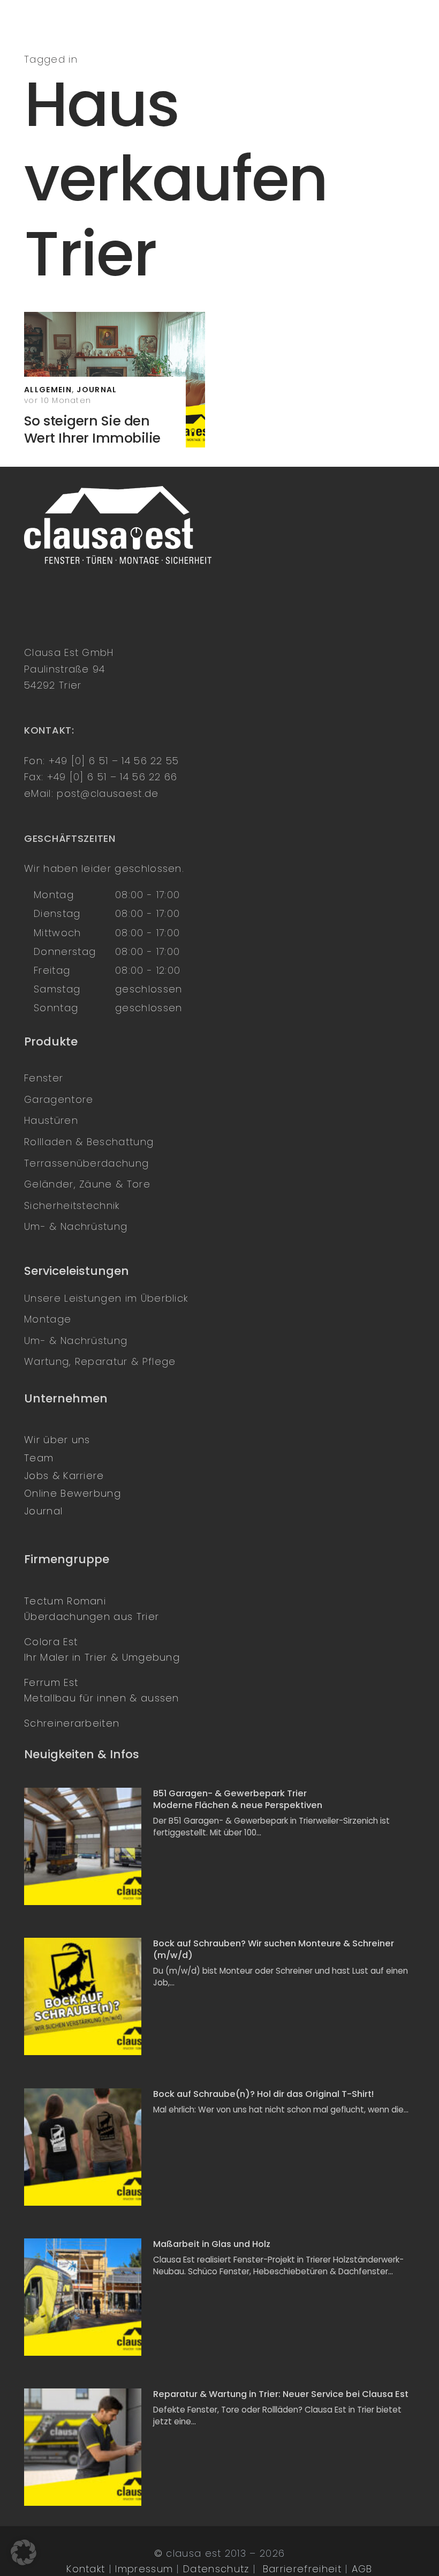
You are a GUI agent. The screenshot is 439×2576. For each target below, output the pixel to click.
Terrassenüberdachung (86, 1163)
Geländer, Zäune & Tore (87, 1184)
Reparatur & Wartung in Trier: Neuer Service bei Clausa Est (281, 2394)
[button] (24, 2552)
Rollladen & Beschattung (89, 1142)
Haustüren (51, 1120)
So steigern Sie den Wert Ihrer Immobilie (92, 430)
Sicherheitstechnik (72, 1205)
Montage (48, 1319)
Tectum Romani (65, 1601)
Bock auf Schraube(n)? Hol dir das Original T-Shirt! (263, 2094)
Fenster (44, 1078)
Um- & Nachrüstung (76, 1226)
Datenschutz (216, 2569)
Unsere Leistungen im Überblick (106, 1298)
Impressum (144, 2569)
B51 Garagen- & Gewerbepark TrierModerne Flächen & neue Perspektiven (238, 1799)
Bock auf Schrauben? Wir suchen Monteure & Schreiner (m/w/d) (274, 1949)
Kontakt (86, 2569)
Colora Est (51, 1642)
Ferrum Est (51, 1682)
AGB (362, 2569)
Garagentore (59, 1099)
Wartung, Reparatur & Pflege (100, 1361)
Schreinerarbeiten (72, 1723)
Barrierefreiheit (302, 2569)
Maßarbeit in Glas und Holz (212, 2244)
